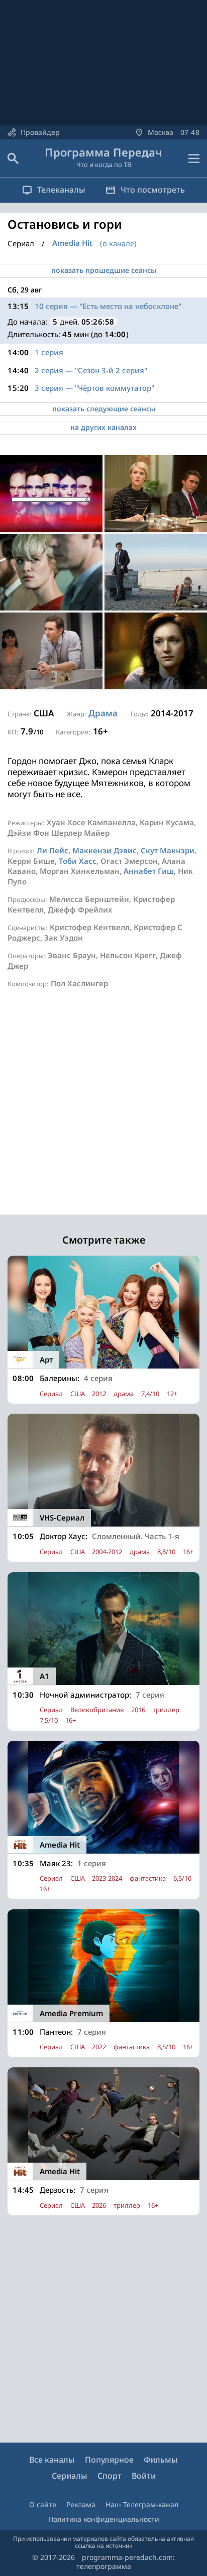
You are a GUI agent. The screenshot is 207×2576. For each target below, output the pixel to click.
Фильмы (161, 2460)
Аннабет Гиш (149, 871)
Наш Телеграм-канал (142, 2505)
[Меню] (194, 159)
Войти (144, 2476)
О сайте (43, 2505)
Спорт (110, 2476)
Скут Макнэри (168, 850)
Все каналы (52, 2460)
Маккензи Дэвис (105, 850)
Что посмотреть (153, 190)
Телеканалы (61, 190)
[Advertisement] (103, 1111)
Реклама (81, 2505)
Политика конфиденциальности (104, 2519)
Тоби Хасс (78, 861)
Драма (103, 713)
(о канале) (118, 243)
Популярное (109, 2460)
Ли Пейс (53, 850)
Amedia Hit (72, 243)
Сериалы (70, 2476)
